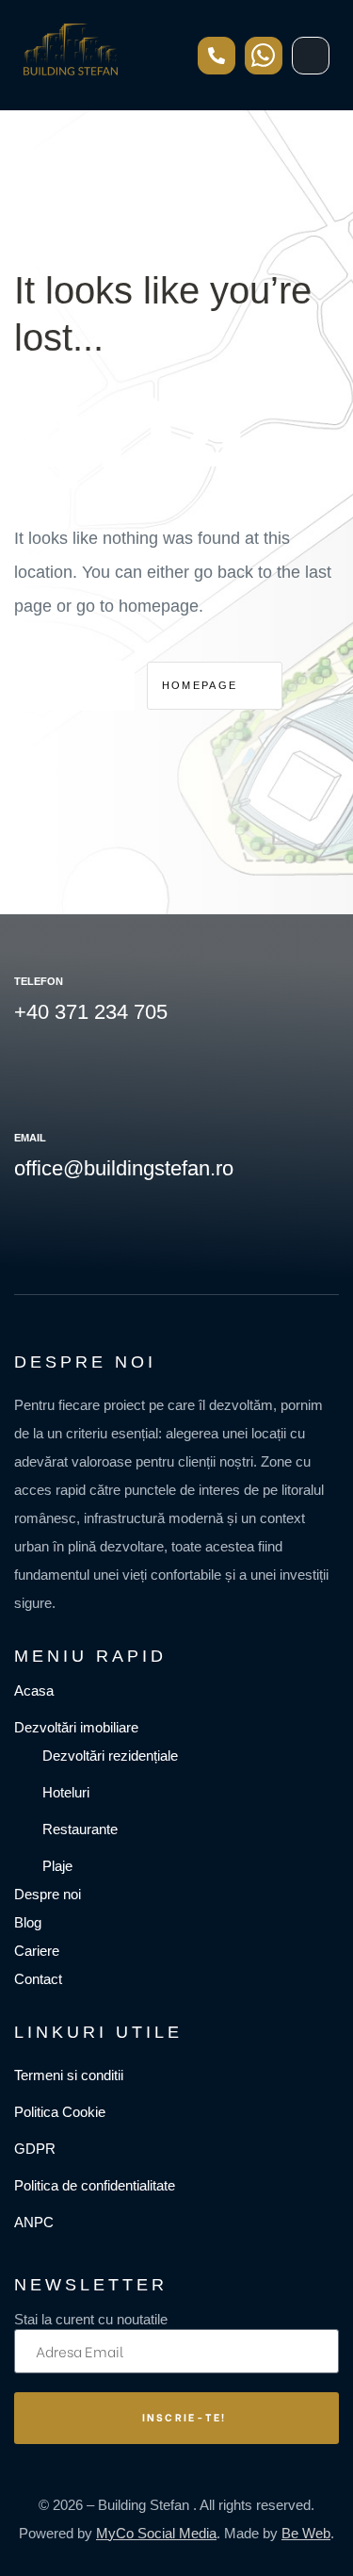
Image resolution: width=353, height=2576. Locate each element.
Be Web (306, 2533)
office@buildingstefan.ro (124, 1168)
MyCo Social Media (156, 2533)
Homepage (202, 685)
